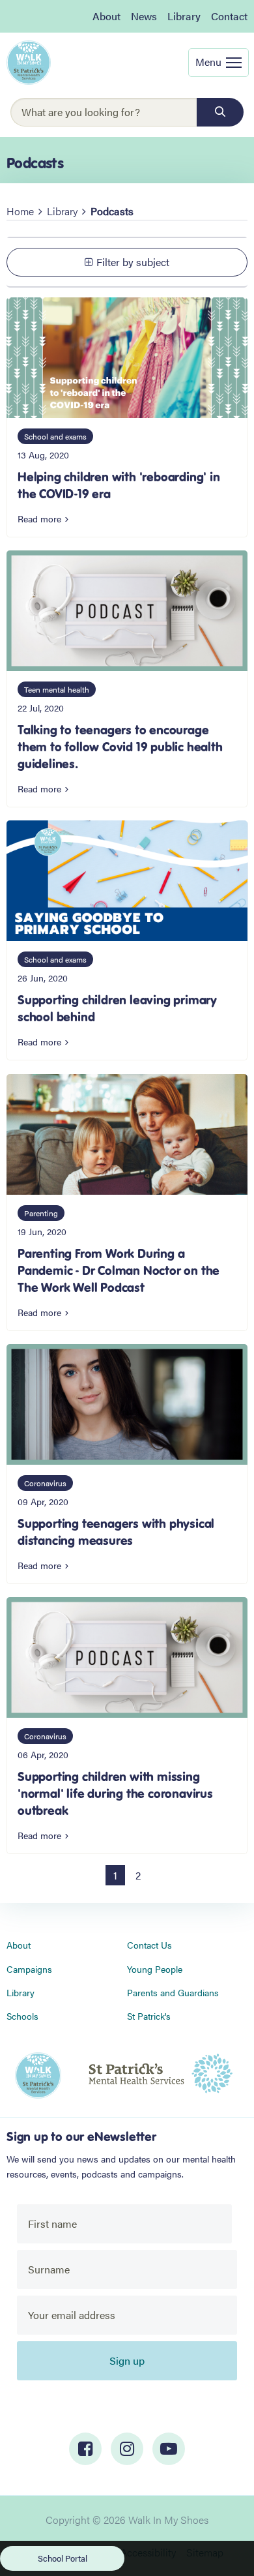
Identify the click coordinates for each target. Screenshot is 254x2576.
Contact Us (149, 1945)
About (106, 16)
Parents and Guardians (173, 1992)
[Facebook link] (85, 2449)
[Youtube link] (169, 2449)
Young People (155, 1969)
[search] (220, 112)
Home (20, 211)
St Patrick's (149, 2016)
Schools (22, 2016)
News (144, 16)
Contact (229, 16)
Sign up (127, 2360)
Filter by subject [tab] (133, 262)
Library (184, 16)
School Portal (63, 2558)
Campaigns (29, 1969)
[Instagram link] (127, 2449)
